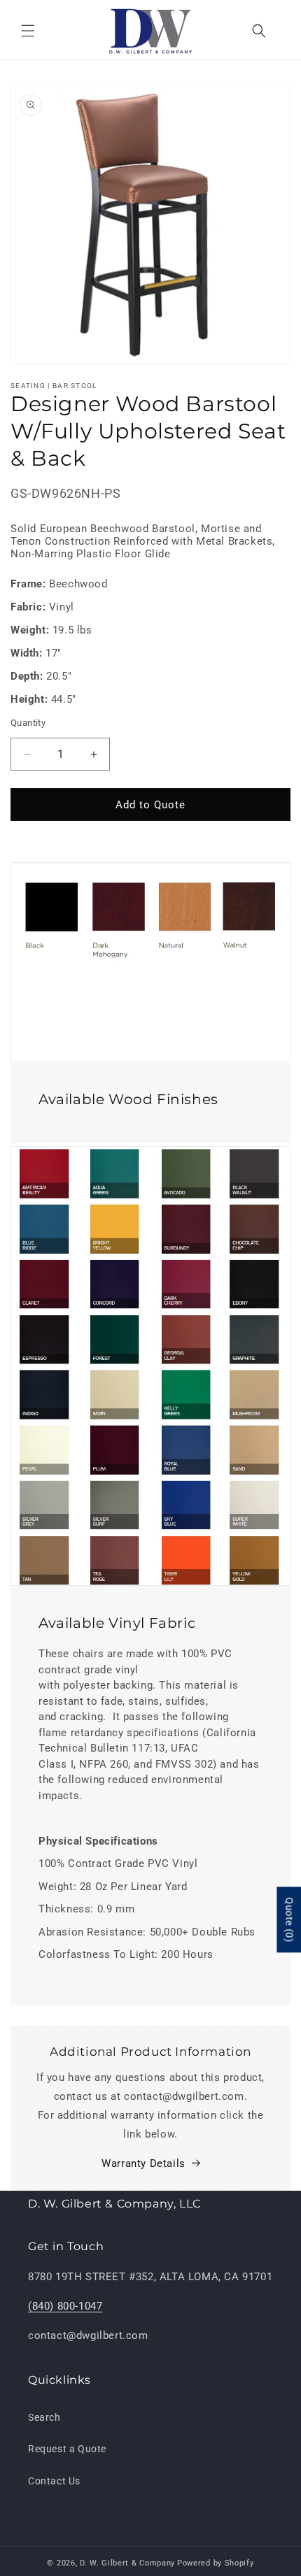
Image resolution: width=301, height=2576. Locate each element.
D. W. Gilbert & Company (127, 2563)
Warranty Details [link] (143, 2163)
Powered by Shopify (216, 2563)
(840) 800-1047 (65, 2306)
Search (44, 2417)
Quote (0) (289, 1919)
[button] (28, 31)
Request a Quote (67, 2449)
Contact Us (54, 2481)
